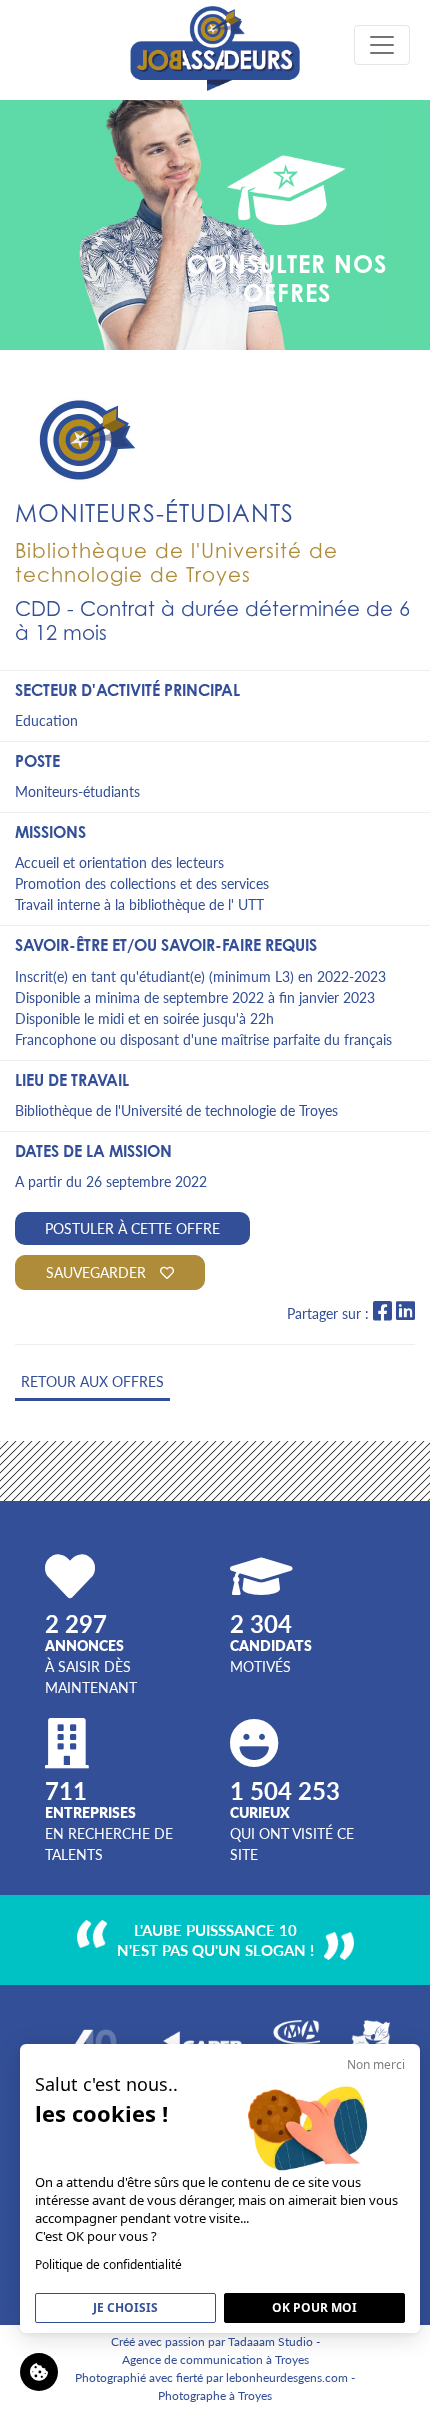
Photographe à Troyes (215, 2395)
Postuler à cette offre (132, 1228)
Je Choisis (125, 2307)
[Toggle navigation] (382, 45)
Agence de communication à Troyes (215, 2359)
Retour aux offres (92, 1381)
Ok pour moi (314, 2307)
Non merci (376, 2064)
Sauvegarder (98, 1272)
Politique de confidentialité (108, 2264)
